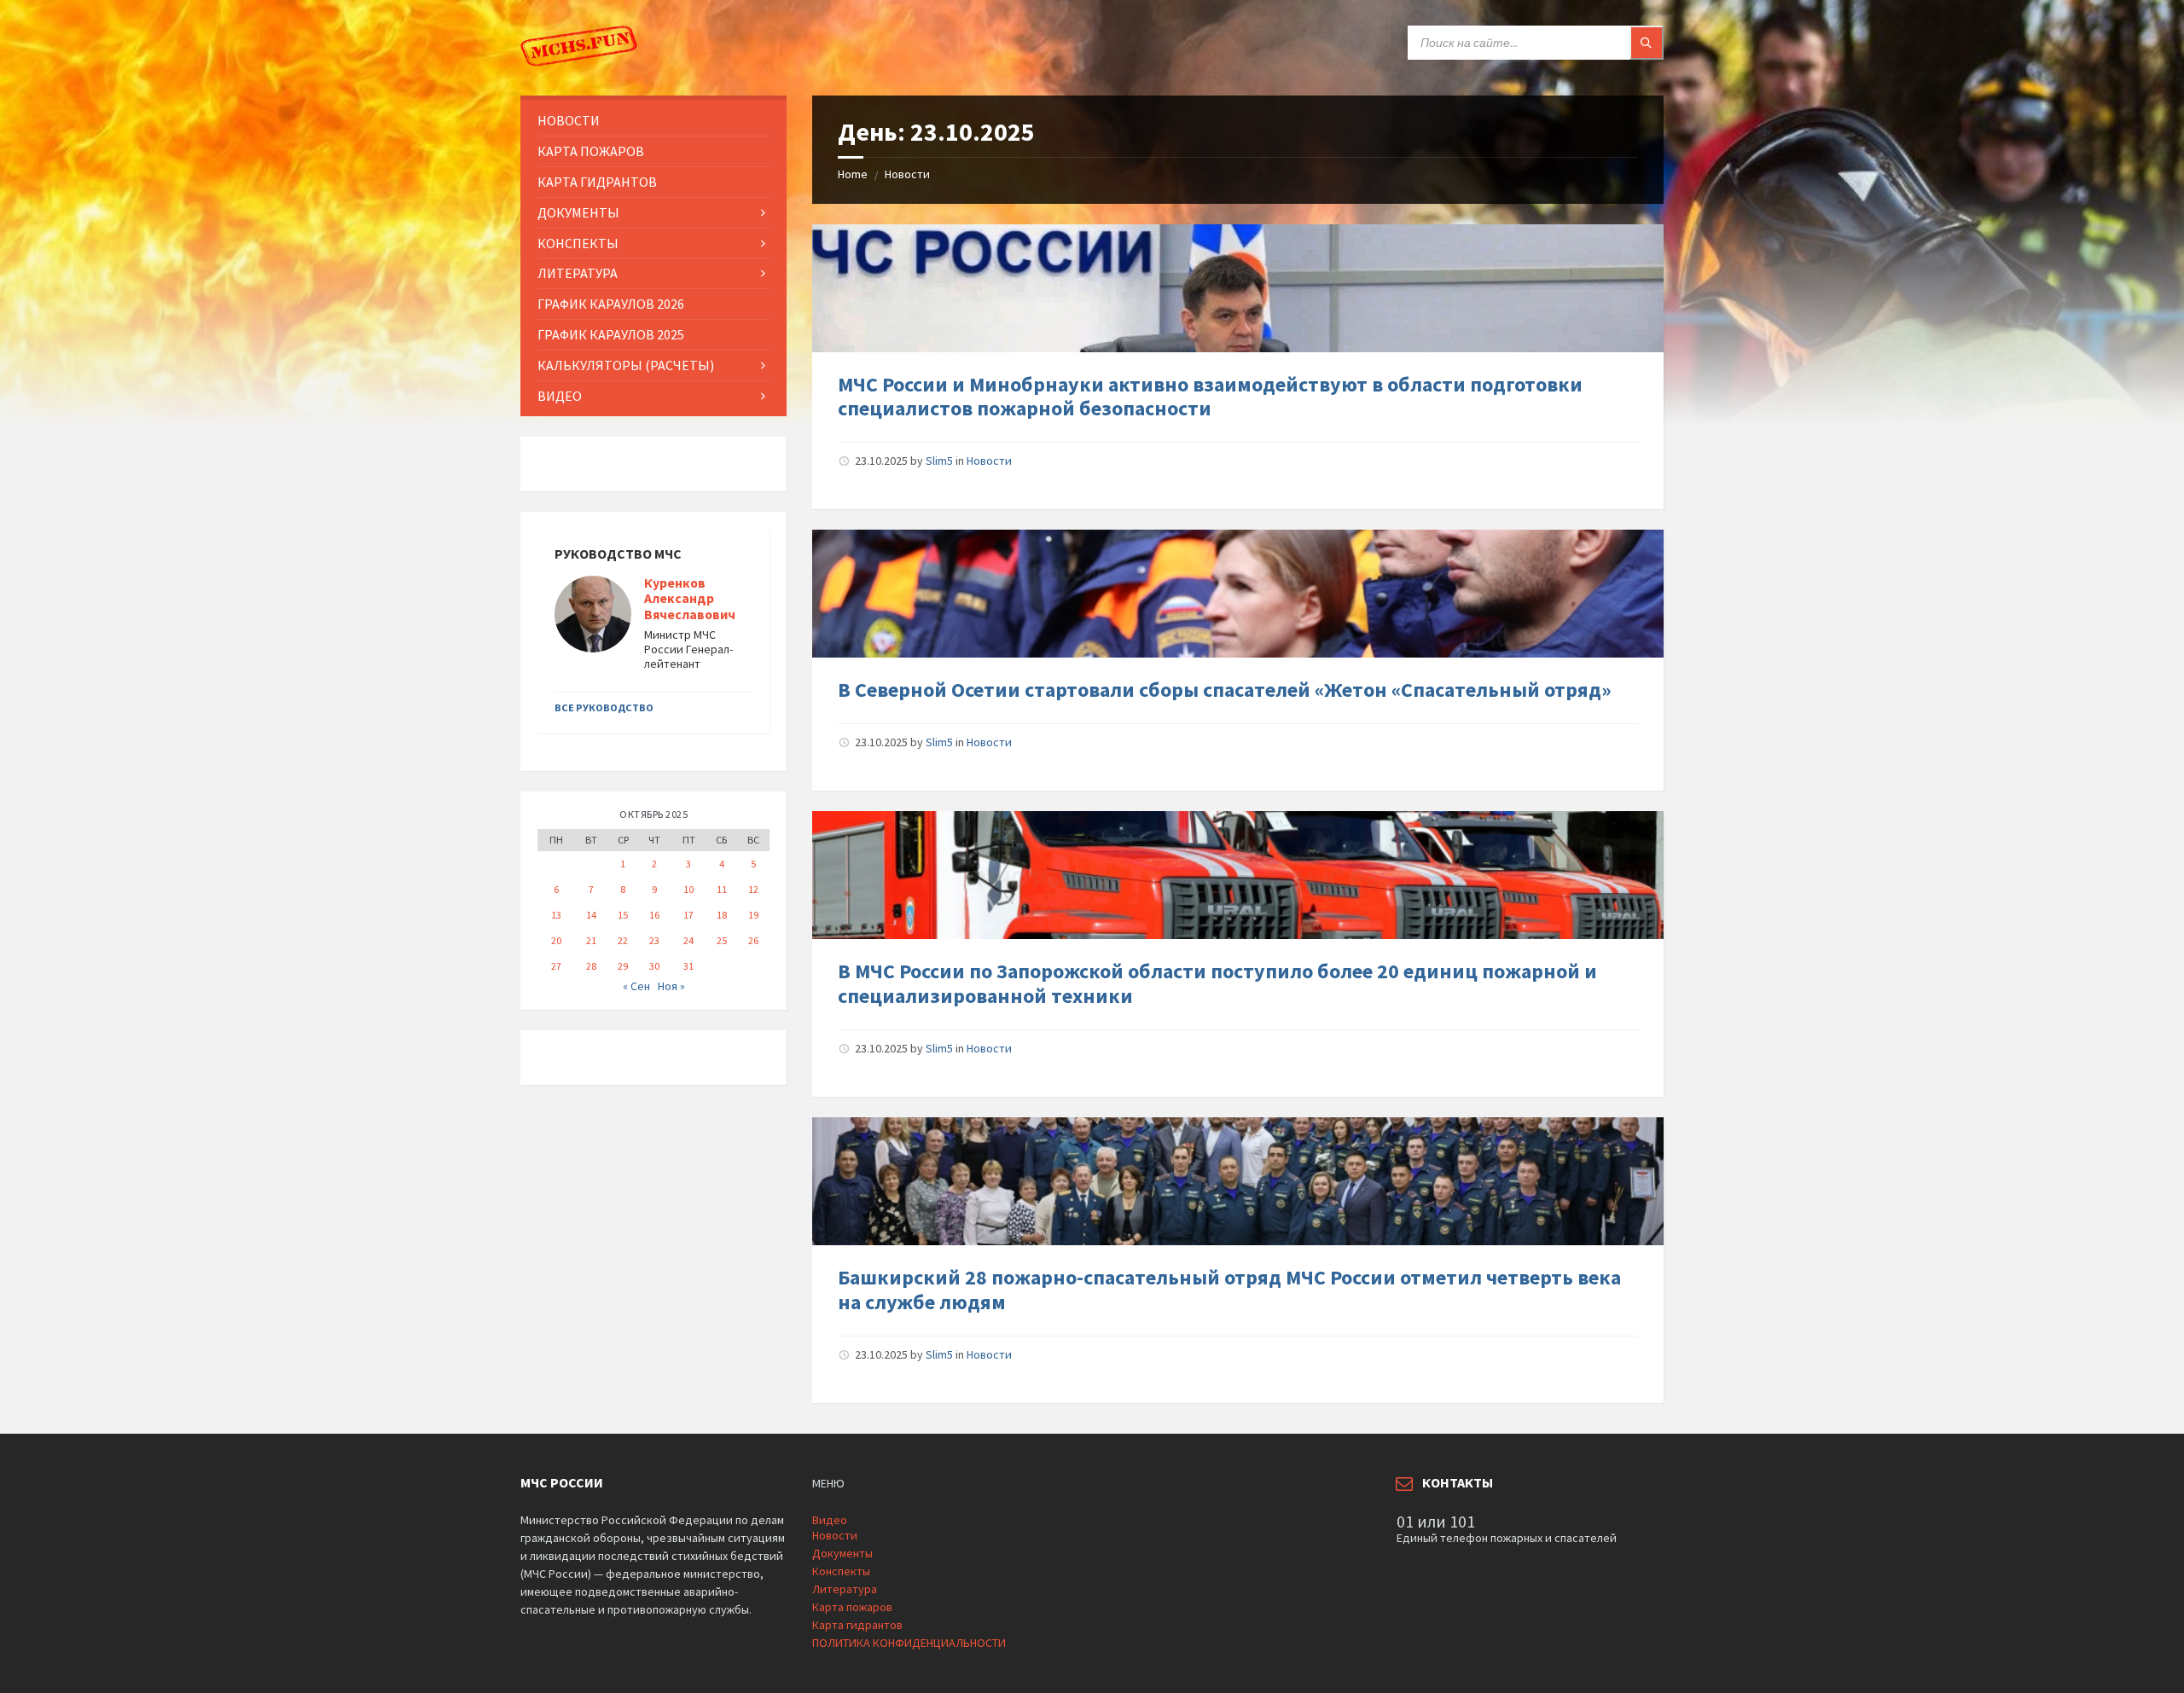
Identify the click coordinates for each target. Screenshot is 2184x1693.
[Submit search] (1647, 43)
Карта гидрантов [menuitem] (597, 182)
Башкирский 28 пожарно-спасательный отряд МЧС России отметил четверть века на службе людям (1229, 1290)
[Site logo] (580, 62)
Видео (830, 1520)
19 (753, 915)
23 (654, 940)
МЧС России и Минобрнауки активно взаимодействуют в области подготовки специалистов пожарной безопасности (1210, 397)
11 (722, 889)
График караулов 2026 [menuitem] (611, 304)
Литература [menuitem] (578, 273)
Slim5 (939, 461)
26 (753, 940)
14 (591, 915)
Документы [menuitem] (578, 212)
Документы (842, 1553)
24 (688, 940)
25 (722, 940)
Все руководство (604, 707)
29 (623, 966)
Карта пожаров (852, 1607)
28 (591, 966)
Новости (907, 174)
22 (623, 940)
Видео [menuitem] (560, 396)
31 (688, 966)
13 (556, 915)
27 (556, 966)
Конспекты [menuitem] (578, 243)
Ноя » (671, 986)
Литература (845, 1589)
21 (591, 940)
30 (654, 966)
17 (688, 915)
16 (654, 915)
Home (853, 174)
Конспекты (841, 1571)
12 (753, 889)
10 (688, 889)
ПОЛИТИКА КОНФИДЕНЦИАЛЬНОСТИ (909, 1643)
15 (623, 915)
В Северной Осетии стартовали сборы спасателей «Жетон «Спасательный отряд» (1225, 690)
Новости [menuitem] (569, 120)
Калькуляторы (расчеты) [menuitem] (626, 365)
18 (722, 915)
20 (556, 940)
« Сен (636, 986)
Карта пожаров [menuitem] (591, 151)
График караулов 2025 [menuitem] (611, 334)
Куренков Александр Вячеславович (690, 599)
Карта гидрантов (857, 1625)
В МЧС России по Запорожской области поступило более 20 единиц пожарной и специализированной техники (1217, 983)
